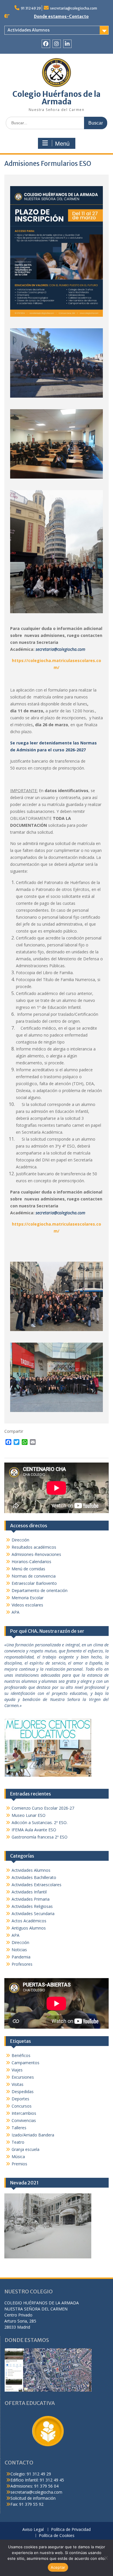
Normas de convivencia (34, 1576)
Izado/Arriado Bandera (33, 2135)
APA (16, 1612)
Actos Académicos (29, 1921)
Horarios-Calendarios (31, 1562)
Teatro (18, 2142)
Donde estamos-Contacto (61, 16)
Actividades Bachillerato (34, 1877)
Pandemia (21, 1957)
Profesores (22, 1964)
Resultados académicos (34, 1547)
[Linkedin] (67, 44)
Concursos (22, 2106)
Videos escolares (27, 1605)
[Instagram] (57, 44)
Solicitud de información (33, 2498)
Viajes (17, 2070)
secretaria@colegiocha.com (74, 8)
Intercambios (24, 2113)
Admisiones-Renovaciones (36, 1554)
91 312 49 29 (31, 8)
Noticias (19, 1950)
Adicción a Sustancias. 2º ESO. (40, 1822)
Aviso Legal (33, 2530)
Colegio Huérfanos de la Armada (57, 98)
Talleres (19, 2128)
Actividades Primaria (31, 1899)
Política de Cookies (57, 2536)
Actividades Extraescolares (37, 1885)
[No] (106, 2558)
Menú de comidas (28, 1569)
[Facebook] (46, 44)
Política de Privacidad (71, 2530)
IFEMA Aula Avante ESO (34, 1830)
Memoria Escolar (28, 1598)
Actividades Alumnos (29, 30)
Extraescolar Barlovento (34, 1583)
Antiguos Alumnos (29, 1928)
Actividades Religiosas (32, 1906)
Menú (62, 144)
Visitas (18, 2084)
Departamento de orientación (40, 1590)
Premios (19, 2164)
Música (18, 2157)
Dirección (20, 1540)
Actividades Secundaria (33, 1914)
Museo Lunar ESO (29, 1815)
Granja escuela (25, 2149)
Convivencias (24, 2120)
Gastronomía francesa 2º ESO (40, 1837)
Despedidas (23, 2092)
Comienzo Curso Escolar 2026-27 (43, 1808)
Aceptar (58, 2567)
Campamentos (25, 2063)
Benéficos (21, 2055)
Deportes (20, 2099)
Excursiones (23, 2077)
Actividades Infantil (29, 1892)
